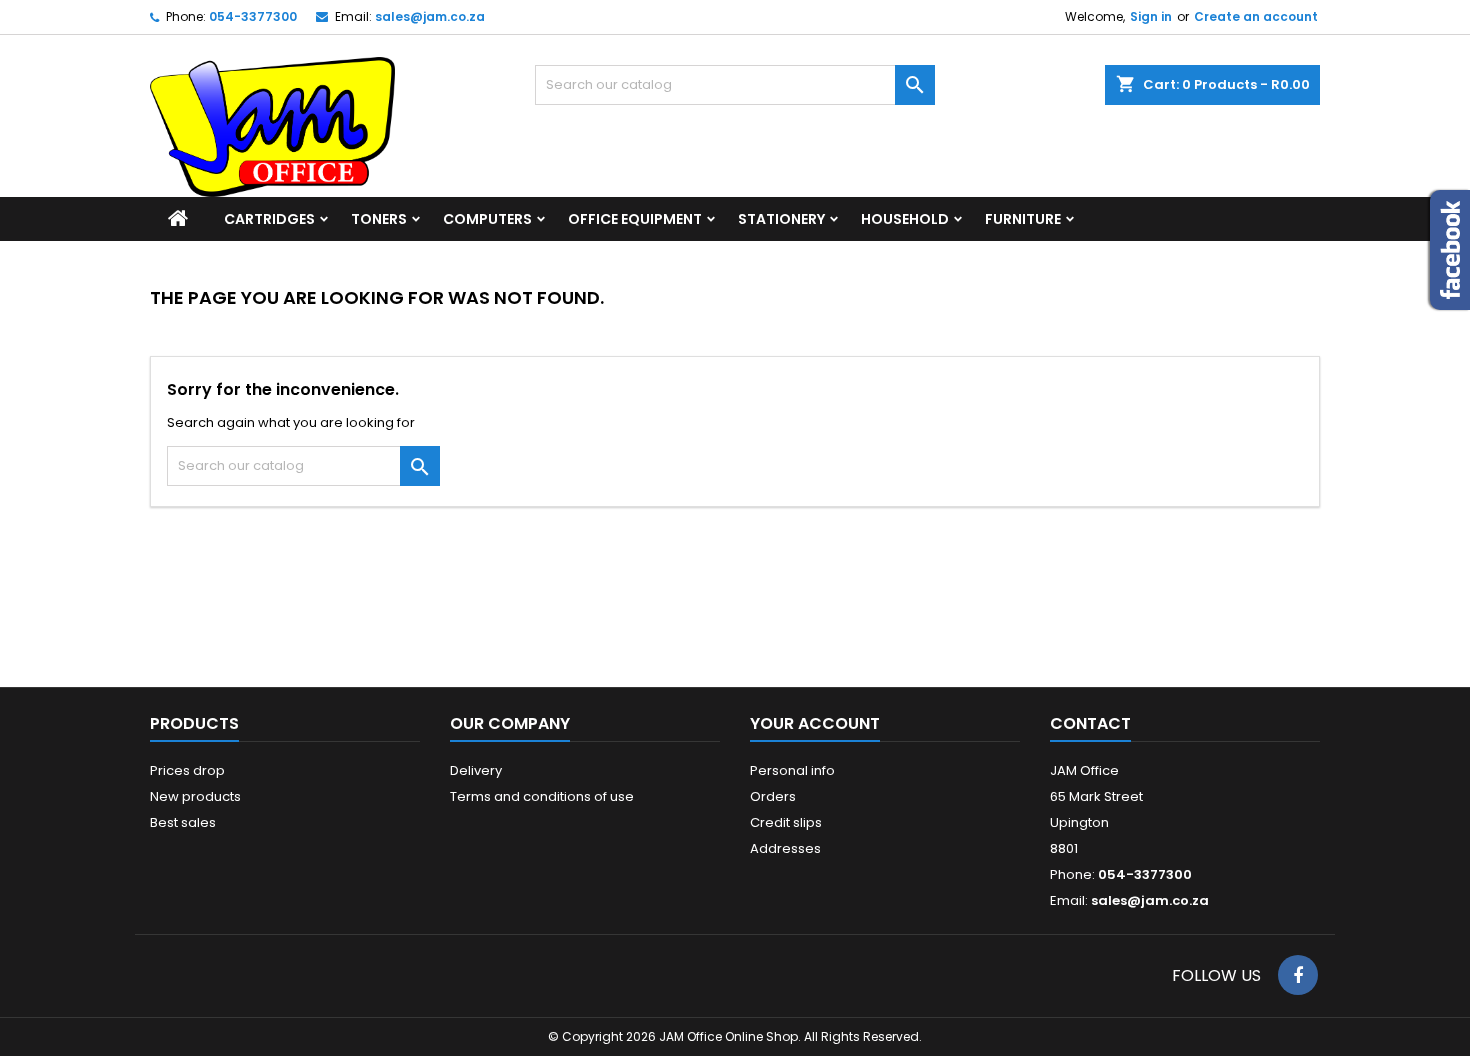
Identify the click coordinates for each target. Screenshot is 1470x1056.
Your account (815, 723)
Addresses (785, 848)
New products (195, 796)
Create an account (1256, 16)
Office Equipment (635, 219)
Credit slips (786, 822)
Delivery (476, 770)
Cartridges (269, 219)
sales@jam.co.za (430, 16)
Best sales (183, 822)
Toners (379, 219)
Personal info (792, 770)
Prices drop (187, 770)
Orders (773, 796)
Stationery (781, 219)
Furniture (1023, 219)
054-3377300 (253, 16)
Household (905, 219)
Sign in (1151, 16)
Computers (487, 219)
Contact (1090, 723)
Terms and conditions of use (542, 796)
